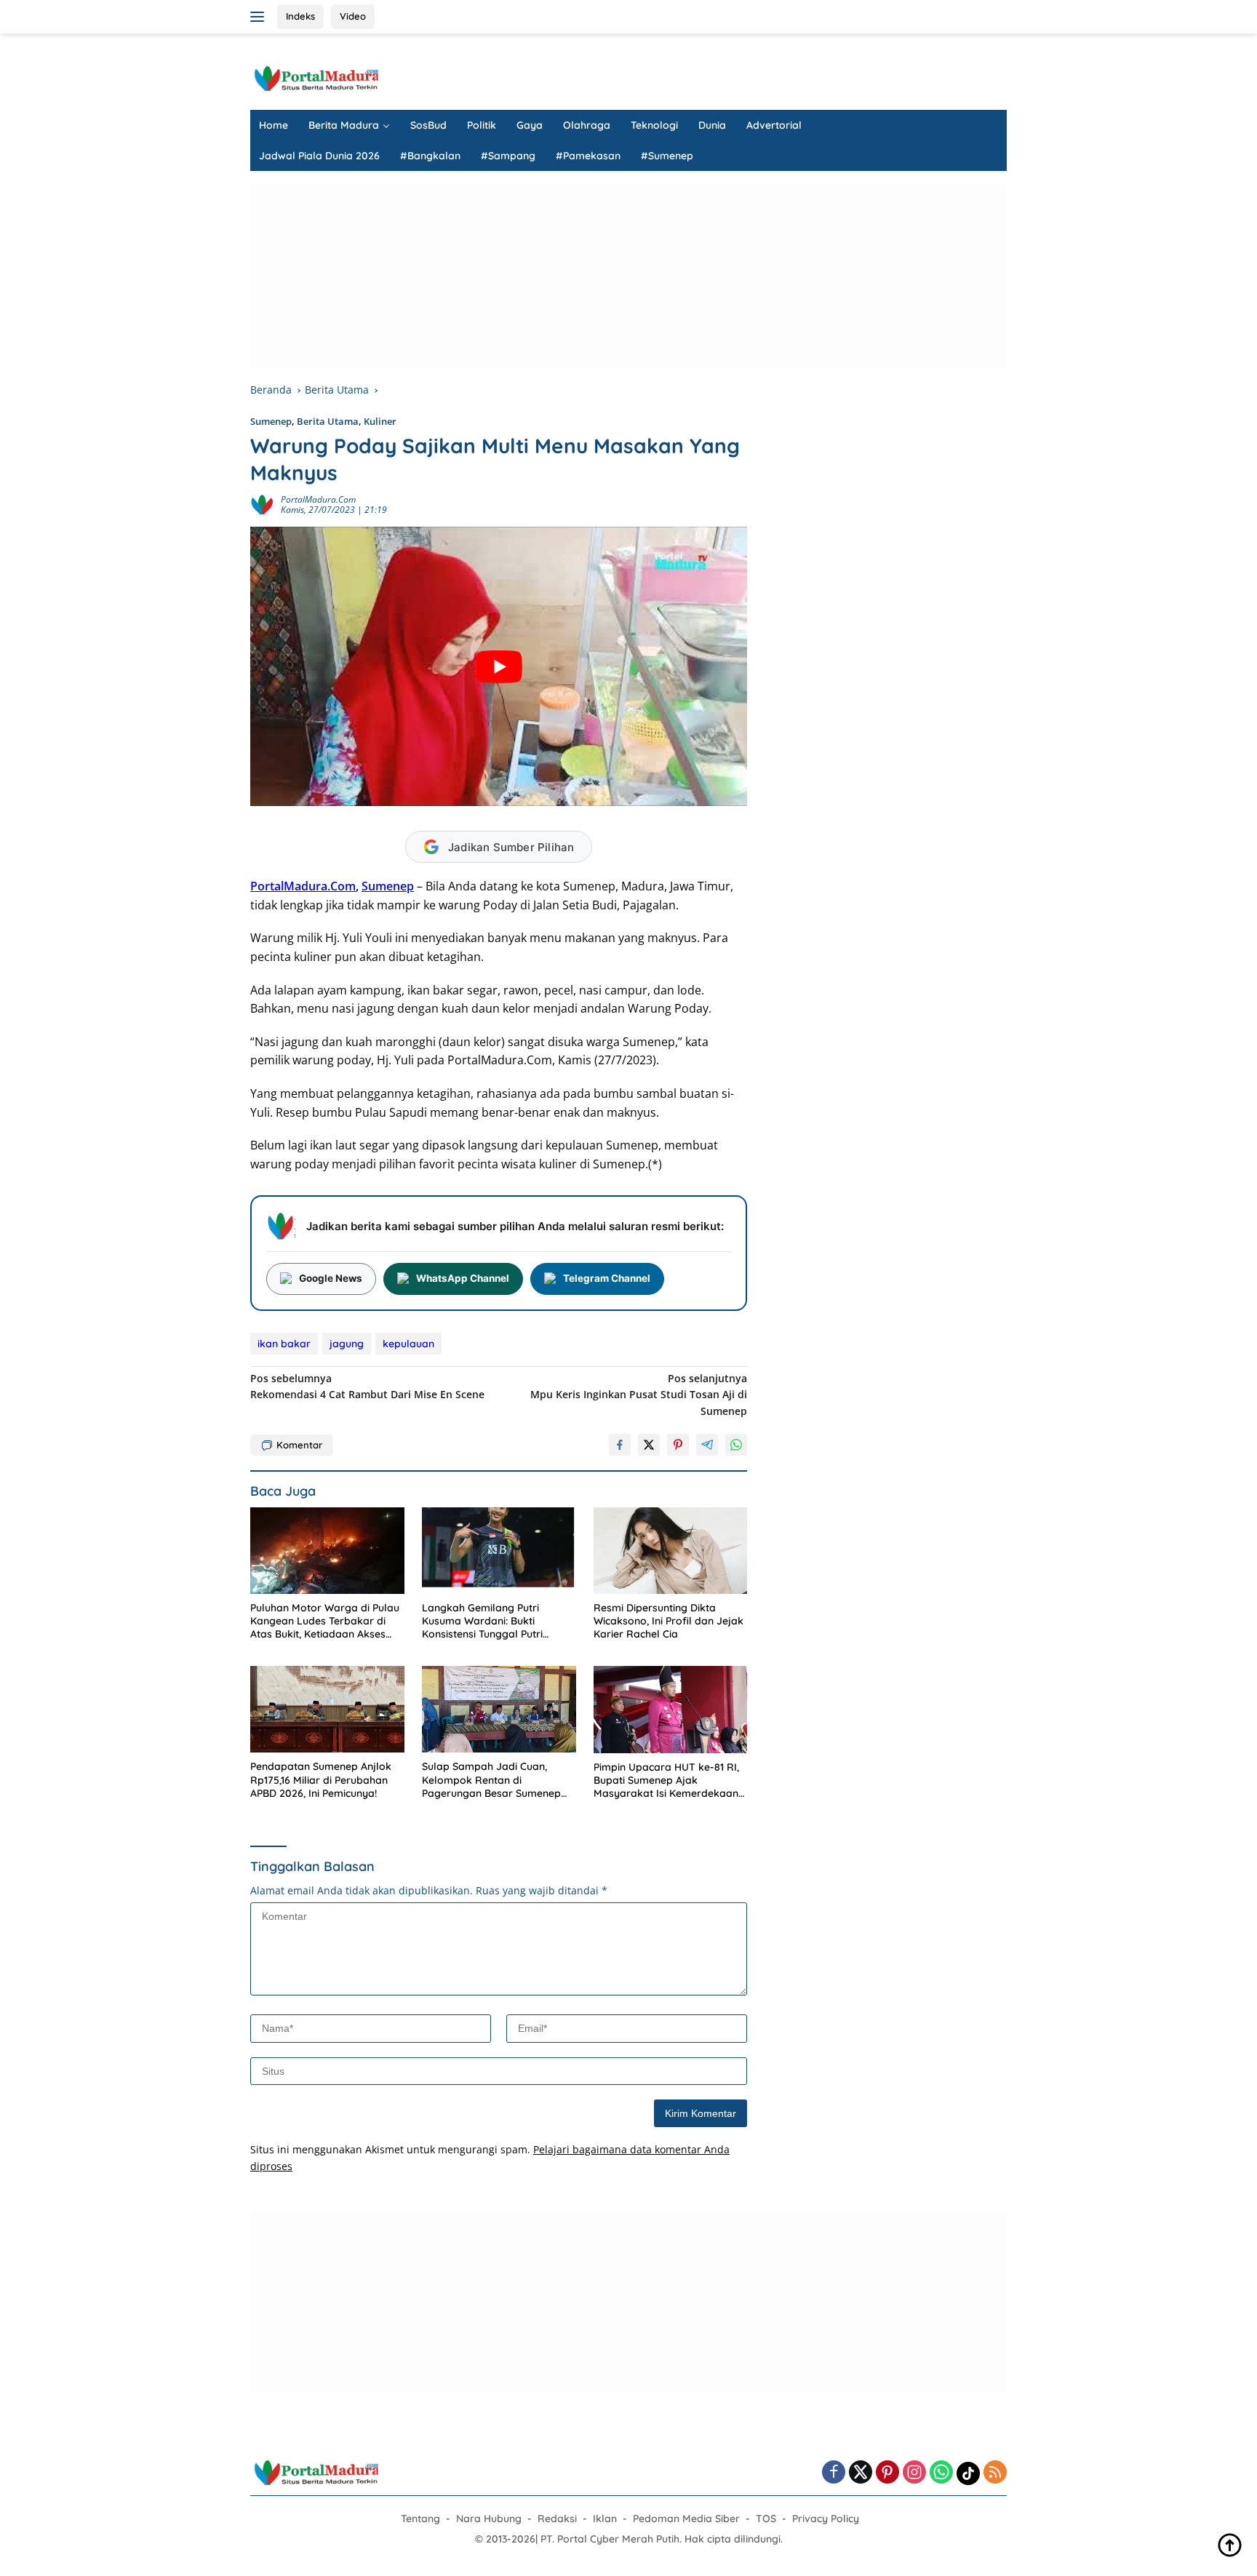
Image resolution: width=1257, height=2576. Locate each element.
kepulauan (408, 1344)
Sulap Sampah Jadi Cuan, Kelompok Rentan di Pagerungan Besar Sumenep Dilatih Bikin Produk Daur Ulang (498, 1780)
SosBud (428, 125)
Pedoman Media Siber (686, 2519)
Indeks (300, 16)
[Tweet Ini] (649, 1445)
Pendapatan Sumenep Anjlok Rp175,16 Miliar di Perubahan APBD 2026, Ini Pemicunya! (321, 1779)
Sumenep (271, 421)
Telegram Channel (607, 1278)
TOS (766, 2519)
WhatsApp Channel (463, 1278)
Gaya (530, 125)
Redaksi (557, 2519)
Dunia (712, 125)
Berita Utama (328, 421)
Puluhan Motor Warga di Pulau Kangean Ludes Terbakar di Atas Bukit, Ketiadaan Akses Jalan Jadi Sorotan (325, 1621)
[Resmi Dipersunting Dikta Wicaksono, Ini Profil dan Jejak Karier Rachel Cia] (671, 1551)
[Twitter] (861, 2473)
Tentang (420, 2519)
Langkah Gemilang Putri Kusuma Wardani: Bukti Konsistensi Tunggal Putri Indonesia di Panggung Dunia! (494, 1621)
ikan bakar (284, 1344)
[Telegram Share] (707, 1445)
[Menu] (260, 17)
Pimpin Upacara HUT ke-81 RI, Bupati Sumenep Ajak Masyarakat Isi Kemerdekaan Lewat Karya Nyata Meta (666, 1781)
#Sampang (508, 156)
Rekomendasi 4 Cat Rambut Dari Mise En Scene (367, 1386)
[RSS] (995, 2473)
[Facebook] (834, 2473)
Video (353, 16)
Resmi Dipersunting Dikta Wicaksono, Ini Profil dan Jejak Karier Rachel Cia (669, 1621)
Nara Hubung (489, 2519)
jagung (347, 1344)
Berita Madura (344, 125)
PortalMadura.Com (318, 499)
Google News (331, 1278)
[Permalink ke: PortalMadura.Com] (262, 504)
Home (274, 125)
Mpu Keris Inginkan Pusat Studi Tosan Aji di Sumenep (639, 1395)
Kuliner (380, 421)
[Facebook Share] (620, 1445)
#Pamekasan (588, 156)
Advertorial (774, 125)
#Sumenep (667, 156)
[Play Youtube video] (499, 666)
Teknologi (654, 125)
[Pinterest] (887, 2473)
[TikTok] (968, 2473)
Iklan (605, 2519)
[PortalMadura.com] (316, 77)
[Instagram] (914, 2473)
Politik (482, 125)
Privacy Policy (826, 2519)
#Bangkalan (430, 156)
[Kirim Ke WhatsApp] (736, 1445)
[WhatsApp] (941, 2473)
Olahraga (587, 125)
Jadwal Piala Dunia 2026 (319, 156)
